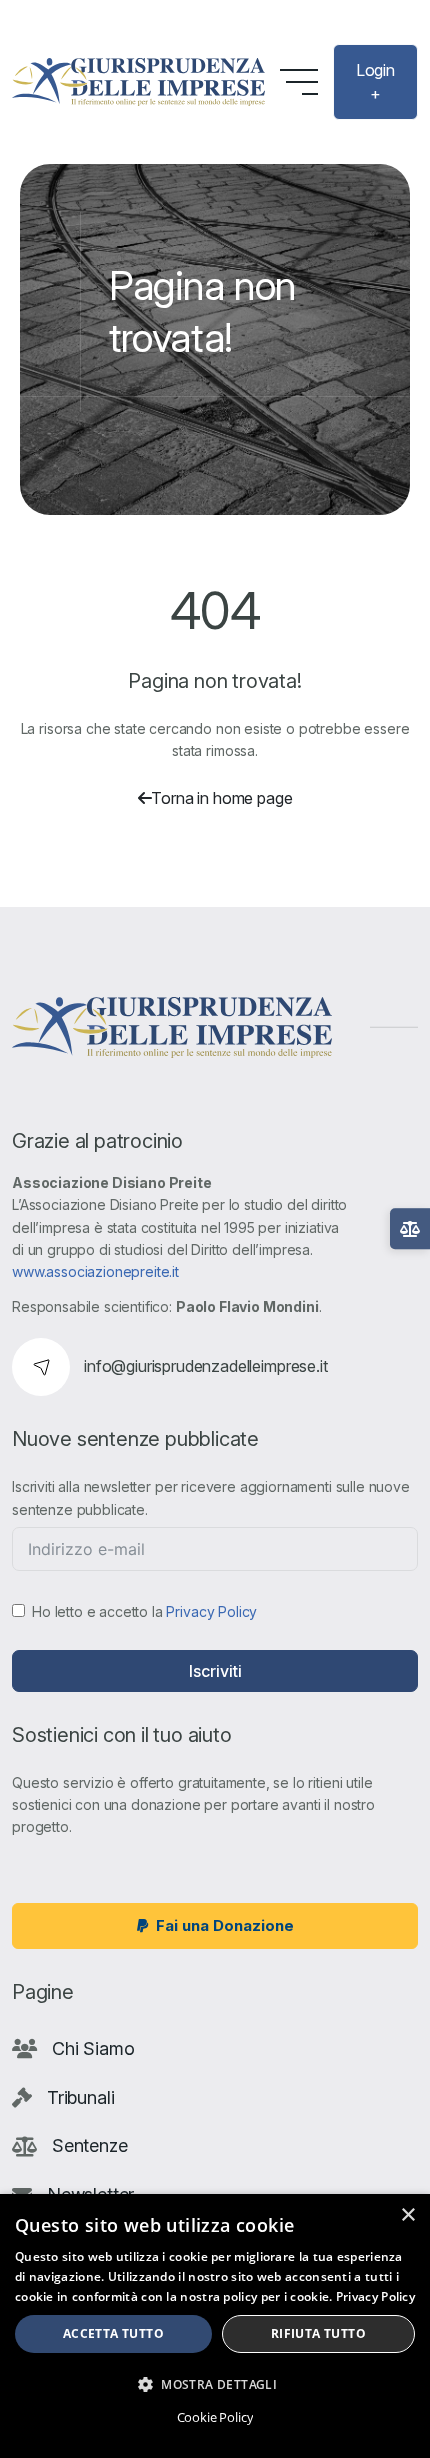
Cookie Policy (215, 2417)
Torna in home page (221, 798)
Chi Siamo (93, 2048)
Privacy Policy (211, 1611)
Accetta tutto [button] (113, 2333)
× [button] (407, 2215)
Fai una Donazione (225, 1925)
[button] (215, 2384)
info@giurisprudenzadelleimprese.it (206, 1366)
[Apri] (410, 1228)
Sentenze (90, 2145)
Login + (375, 82)
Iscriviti (215, 1671)
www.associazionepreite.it (95, 1271)
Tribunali (81, 2097)
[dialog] (215, 2326)
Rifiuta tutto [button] (318, 2333)
